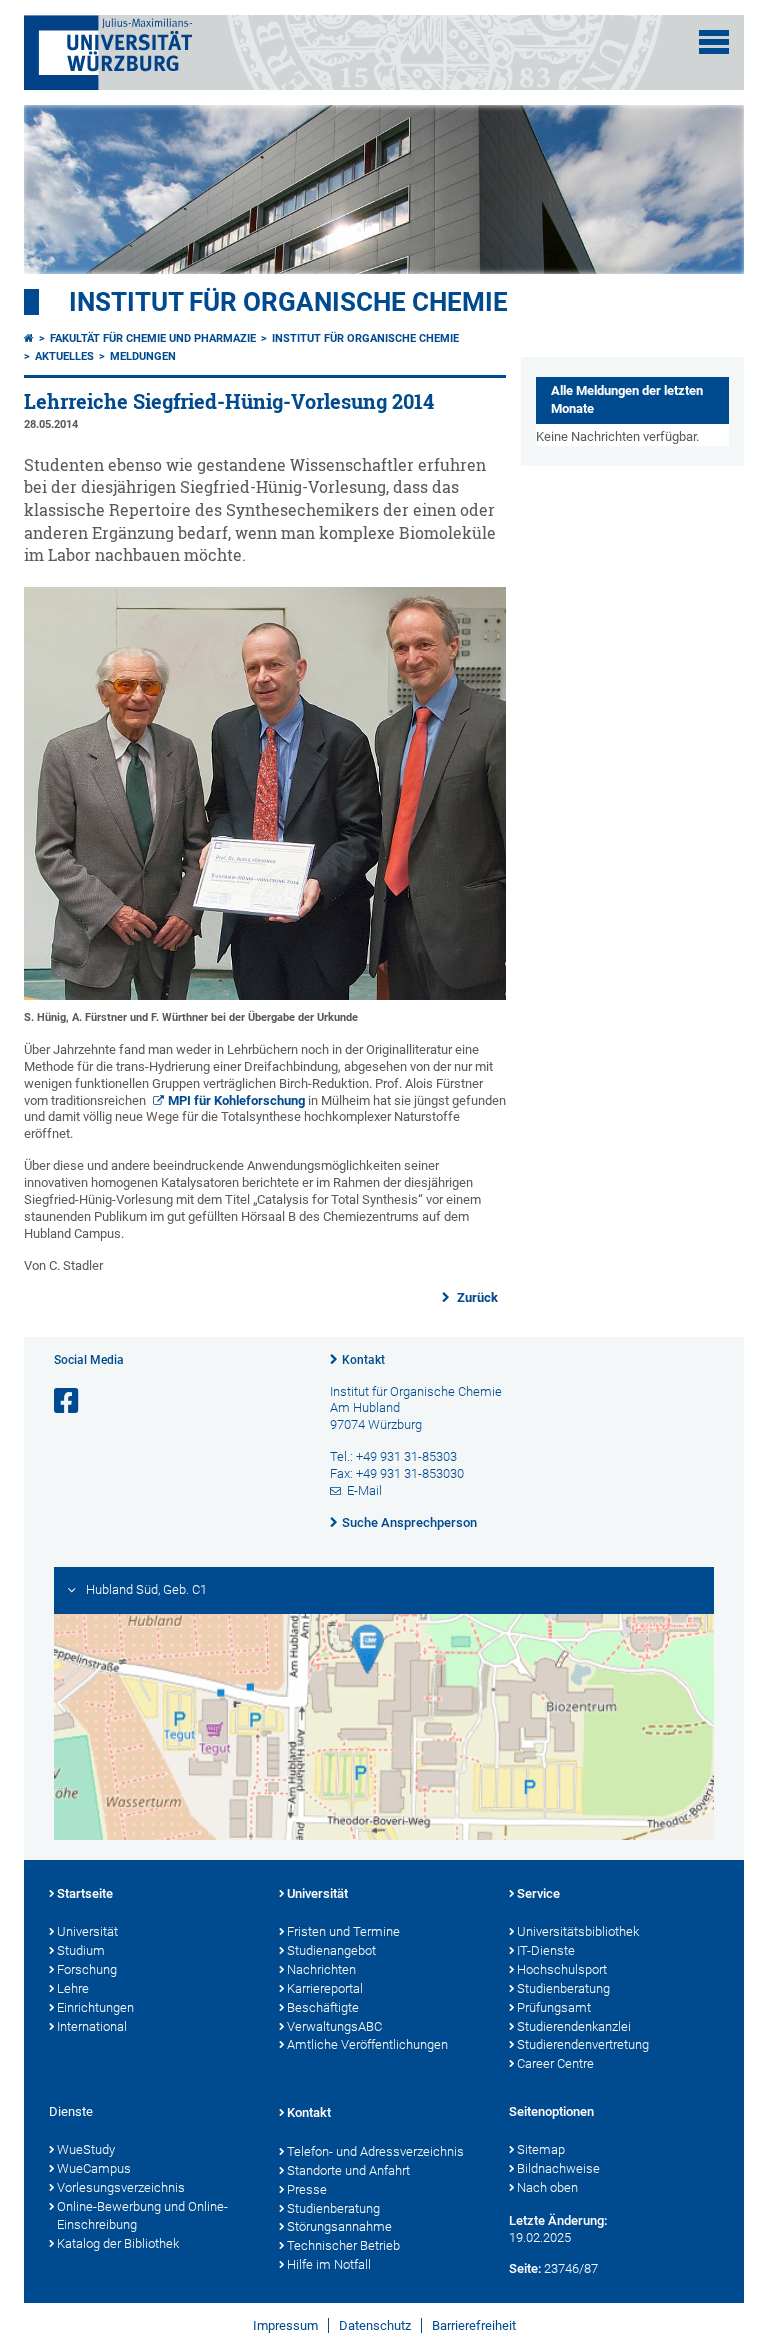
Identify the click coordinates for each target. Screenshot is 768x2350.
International (92, 2026)
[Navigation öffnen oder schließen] (714, 42)
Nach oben (547, 2187)
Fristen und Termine (343, 1931)
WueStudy (86, 2149)
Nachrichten (321, 1969)
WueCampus (94, 2168)
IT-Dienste (546, 1950)
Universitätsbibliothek (578, 1931)
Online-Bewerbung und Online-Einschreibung (142, 2216)
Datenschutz (375, 2325)
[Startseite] (29, 338)
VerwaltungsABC (334, 2026)
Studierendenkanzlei (574, 2026)
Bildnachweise (558, 2168)
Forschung (87, 1969)
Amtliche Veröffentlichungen (367, 2044)
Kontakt (363, 1360)
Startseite (85, 1893)
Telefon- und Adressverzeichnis (375, 2151)
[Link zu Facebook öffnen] (68, 1401)
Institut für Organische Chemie (288, 302)
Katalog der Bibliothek (118, 2243)
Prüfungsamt (554, 2007)
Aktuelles (64, 356)
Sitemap (541, 2149)
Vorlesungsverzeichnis (121, 2187)
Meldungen (143, 356)
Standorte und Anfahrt (348, 2170)
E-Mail (364, 1490)
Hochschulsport (562, 1969)
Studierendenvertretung (583, 2044)
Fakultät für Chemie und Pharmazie (153, 338)
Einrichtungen (95, 2007)
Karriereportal (325, 1988)
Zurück (476, 1297)
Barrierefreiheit (474, 2325)
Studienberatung (563, 1988)
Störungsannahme (339, 2226)
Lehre (73, 1988)
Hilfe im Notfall (329, 2264)
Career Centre (555, 2063)
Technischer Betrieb (343, 2245)
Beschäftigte (323, 2007)
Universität (87, 1931)
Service (538, 1893)
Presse (307, 2189)
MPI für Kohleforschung (236, 1100)
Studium (81, 1950)
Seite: (525, 2268)
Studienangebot (331, 1950)
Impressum (285, 2325)
